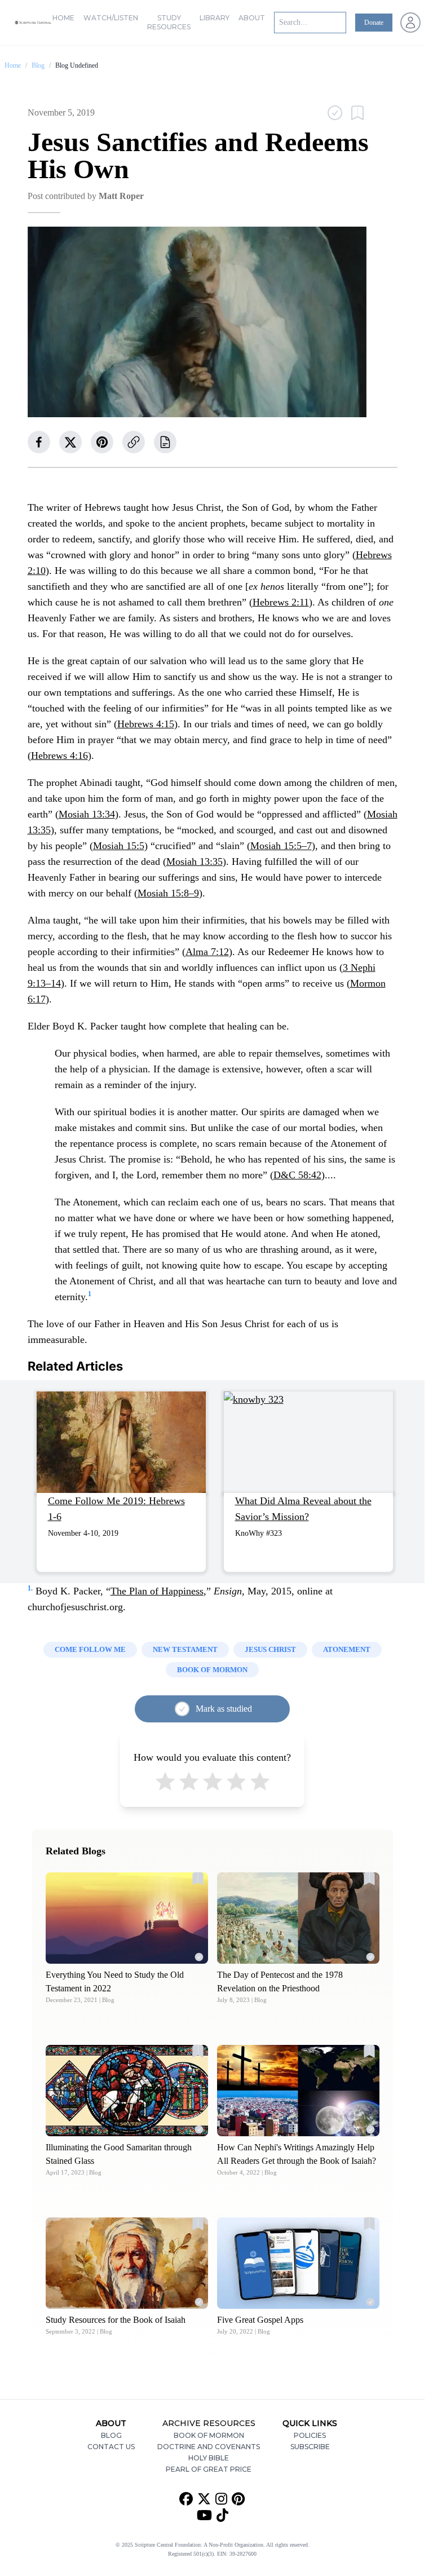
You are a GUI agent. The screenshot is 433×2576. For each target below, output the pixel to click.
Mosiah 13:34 (87, 814)
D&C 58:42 (297, 1175)
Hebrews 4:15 (146, 724)
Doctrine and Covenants (209, 2447)
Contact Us (111, 2447)
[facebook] (39, 442)
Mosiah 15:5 (119, 846)
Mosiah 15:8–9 (168, 893)
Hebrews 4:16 (59, 755)
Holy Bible (209, 2458)
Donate (374, 23)
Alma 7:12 (207, 952)
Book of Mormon (209, 2435)
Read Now (127, 1918)
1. (30, 1588)
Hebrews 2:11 (281, 602)
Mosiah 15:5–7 (281, 846)
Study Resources (169, 22)
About (252, 18)
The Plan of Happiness (157, 1591)
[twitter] (70, 442)
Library (215, 18)
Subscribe (310, 2447)
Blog (38, 65)
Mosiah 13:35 (195, 861)
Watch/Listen (111, 18)
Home (63, 18)
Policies (310, 2435)
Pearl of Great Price (209, 2469)
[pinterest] (102, 442)
